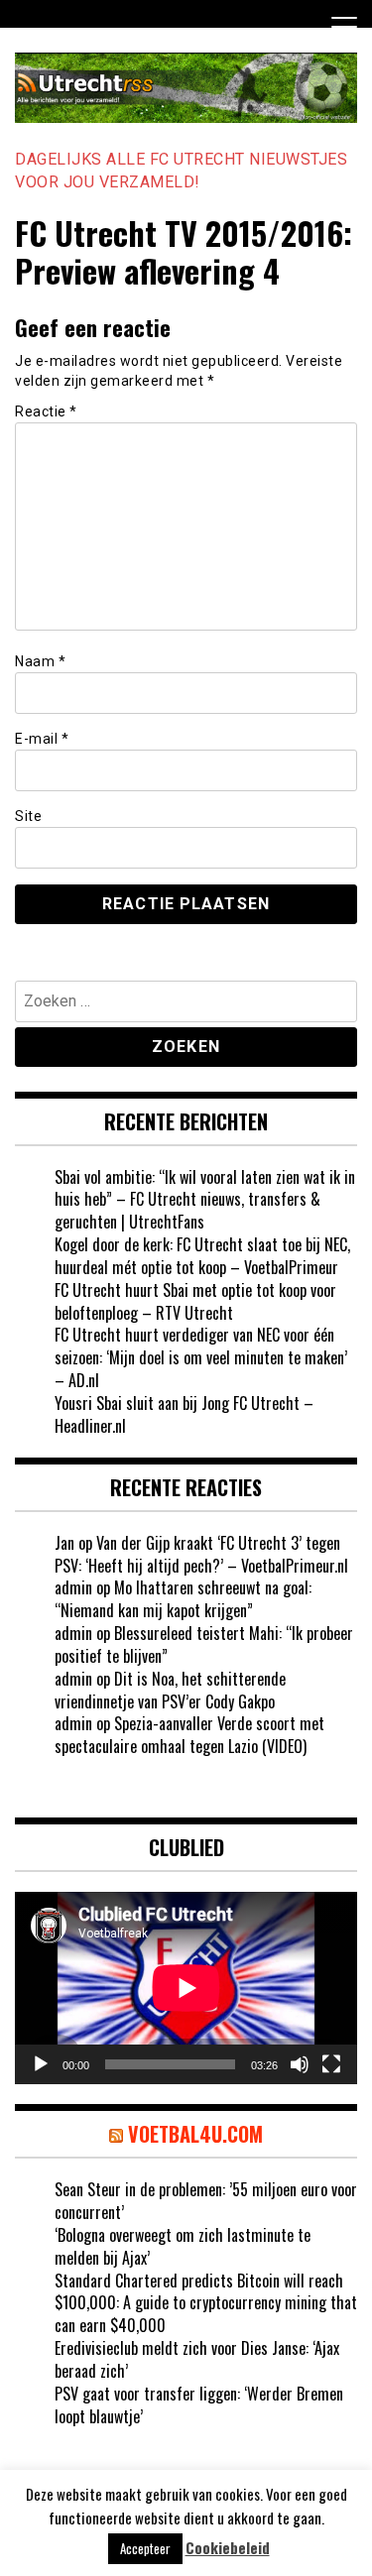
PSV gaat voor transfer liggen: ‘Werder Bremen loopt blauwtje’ (199, 2405)
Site (28, 816)
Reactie (46, 411)
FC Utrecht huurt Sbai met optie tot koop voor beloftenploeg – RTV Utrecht (195, 1301)
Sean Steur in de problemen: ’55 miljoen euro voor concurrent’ (206, 2201)
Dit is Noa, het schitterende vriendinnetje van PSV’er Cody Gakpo (170, 1690)
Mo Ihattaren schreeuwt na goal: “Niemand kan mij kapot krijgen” (183, 1599)
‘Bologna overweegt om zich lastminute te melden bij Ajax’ (183, 2246)
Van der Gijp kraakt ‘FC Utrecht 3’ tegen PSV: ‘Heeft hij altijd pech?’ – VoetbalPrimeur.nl (201, 1554)
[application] (186, 1988)
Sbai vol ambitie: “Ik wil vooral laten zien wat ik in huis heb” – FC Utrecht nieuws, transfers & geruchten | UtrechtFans (205, 1200)
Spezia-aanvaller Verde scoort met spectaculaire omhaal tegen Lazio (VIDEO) (189, 1735)
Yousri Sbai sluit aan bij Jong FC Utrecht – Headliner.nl (184, 1414)
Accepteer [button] (145, 2548)
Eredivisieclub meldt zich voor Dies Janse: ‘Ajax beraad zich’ (197, 2359)
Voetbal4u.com (195, 2134)
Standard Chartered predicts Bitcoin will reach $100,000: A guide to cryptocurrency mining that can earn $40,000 (206, 2303)
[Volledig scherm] (331, 2064)
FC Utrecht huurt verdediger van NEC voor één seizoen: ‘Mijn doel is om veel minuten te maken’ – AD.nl (201, 1357)
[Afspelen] (41, 2064)
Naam (40, 661)
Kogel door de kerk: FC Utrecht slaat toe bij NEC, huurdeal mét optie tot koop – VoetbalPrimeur (202, 1256)
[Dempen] (300, 2064)
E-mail (42, 739)
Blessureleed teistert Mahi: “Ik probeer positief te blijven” (204, 1644)
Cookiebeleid (228, 2548)
